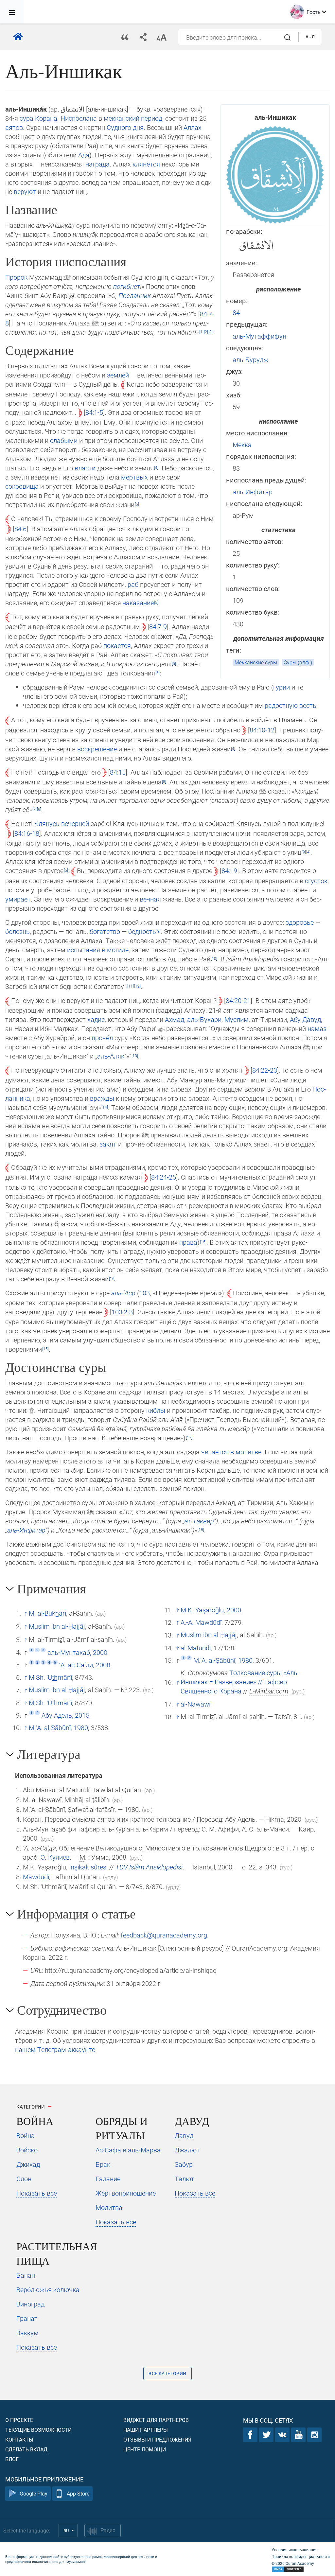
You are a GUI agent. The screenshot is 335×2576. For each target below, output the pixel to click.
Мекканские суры (256, 662)
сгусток (316, 881)
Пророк (16, 277)
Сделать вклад (26, 2449)
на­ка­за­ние (138, 603)
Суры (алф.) (298, 662)
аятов (14, 127)
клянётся (146, 164)
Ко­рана (46, 118)
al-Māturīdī (196, 1648)
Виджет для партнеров (156, 2420)
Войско (27, 2150)
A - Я (310, 37)
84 (236, 312)
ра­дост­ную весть (291, 705)
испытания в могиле (98, 950)
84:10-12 (262, 730)
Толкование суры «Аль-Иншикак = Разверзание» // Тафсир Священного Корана (240, 1682)
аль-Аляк (111, 1056)
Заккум (27, 2333)
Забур (184, 2164)
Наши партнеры (146, 2430)
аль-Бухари (204, 1019)
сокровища (22, 486)
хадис (96, 1019)
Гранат (27, 2318)
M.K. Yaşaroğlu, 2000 (211, 1610)
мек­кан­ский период (133, 118)
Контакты (19, 2439)
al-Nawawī (195, 1704)
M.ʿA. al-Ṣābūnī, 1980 (58, 1727)
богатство (105, 931)
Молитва (109, 2207)
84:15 (118, 772)
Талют (185, 2179)
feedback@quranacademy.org (164, 1935)
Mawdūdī (36, 1877)
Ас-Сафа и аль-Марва (128, 2150)
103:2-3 (122, 1312)
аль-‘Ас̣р (123, 1293)
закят (108, 1144)
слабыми (64, 440)
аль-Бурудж (250, 359)
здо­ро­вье (300, 922)
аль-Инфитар (253, 492)
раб (133, 584)
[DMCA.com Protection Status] (301, 2569)
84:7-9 (158, 626)
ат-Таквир (199, 1521)
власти (85, 468)
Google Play (34, 2493)
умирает (18, 899)
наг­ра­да (97, 164)
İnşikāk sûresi (88, 1867)
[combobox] (238, 37)
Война (26, 2135)
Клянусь (47, 823)
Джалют (187, 2150)
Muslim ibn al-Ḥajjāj (57, 1626)
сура (26, 118)
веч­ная (150, 899)
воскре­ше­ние (97, 749)
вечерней (75, 823)
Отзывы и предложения (157, 2439)
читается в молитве (231, 1452)
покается (117, 645)
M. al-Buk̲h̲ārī (47, 1613)
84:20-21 (238, 1000)
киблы (156, 1410)
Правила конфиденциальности (301, 2556)
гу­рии (282, 687)
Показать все (37, 2193)
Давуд (184, 2135)
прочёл (102, 1038)
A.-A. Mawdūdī (201, 1622)
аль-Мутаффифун (259, 336)
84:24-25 (164, 1177)
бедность (142, 931)
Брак (103, 2164)
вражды (102, 1098)
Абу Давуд (305, 1019)
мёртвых (134, 477)
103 (144, 1293)
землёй (118, 375)
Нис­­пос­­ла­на (79, 118)
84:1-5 (94, 412)
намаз (317, 1028)
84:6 (20, 529)
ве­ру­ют (25, 191)
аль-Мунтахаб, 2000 (77, 1652)
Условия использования (295, 2550)
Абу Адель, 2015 (65, 1715)
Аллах (193, 127)
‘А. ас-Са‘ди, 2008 (85, 1665)
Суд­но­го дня (125, 127)
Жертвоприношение (126, 2193)
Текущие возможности (38, 2430)
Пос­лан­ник (135, 295)
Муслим (237, 1019)
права (188, 1242)
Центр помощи (145, 2449)
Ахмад (175, 1019)
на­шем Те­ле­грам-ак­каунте (55, 2049)
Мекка (242, 445)
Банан (26, 2275)
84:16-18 (27, 833)
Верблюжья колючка (48, 2289)
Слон (24, 2179)
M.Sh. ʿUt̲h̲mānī (50, 1677)
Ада (84, 155)
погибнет (127, 286)
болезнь (18, 931)
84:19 (229, 870)
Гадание (108, 2179)
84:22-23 (265, 1070)
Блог (12, 2459)
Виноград (30, 2304)
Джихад (28, 2164)
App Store (78, 2493)
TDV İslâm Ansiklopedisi (149, 1867)
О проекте (19, 2420)
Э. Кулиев (55, 1857)
